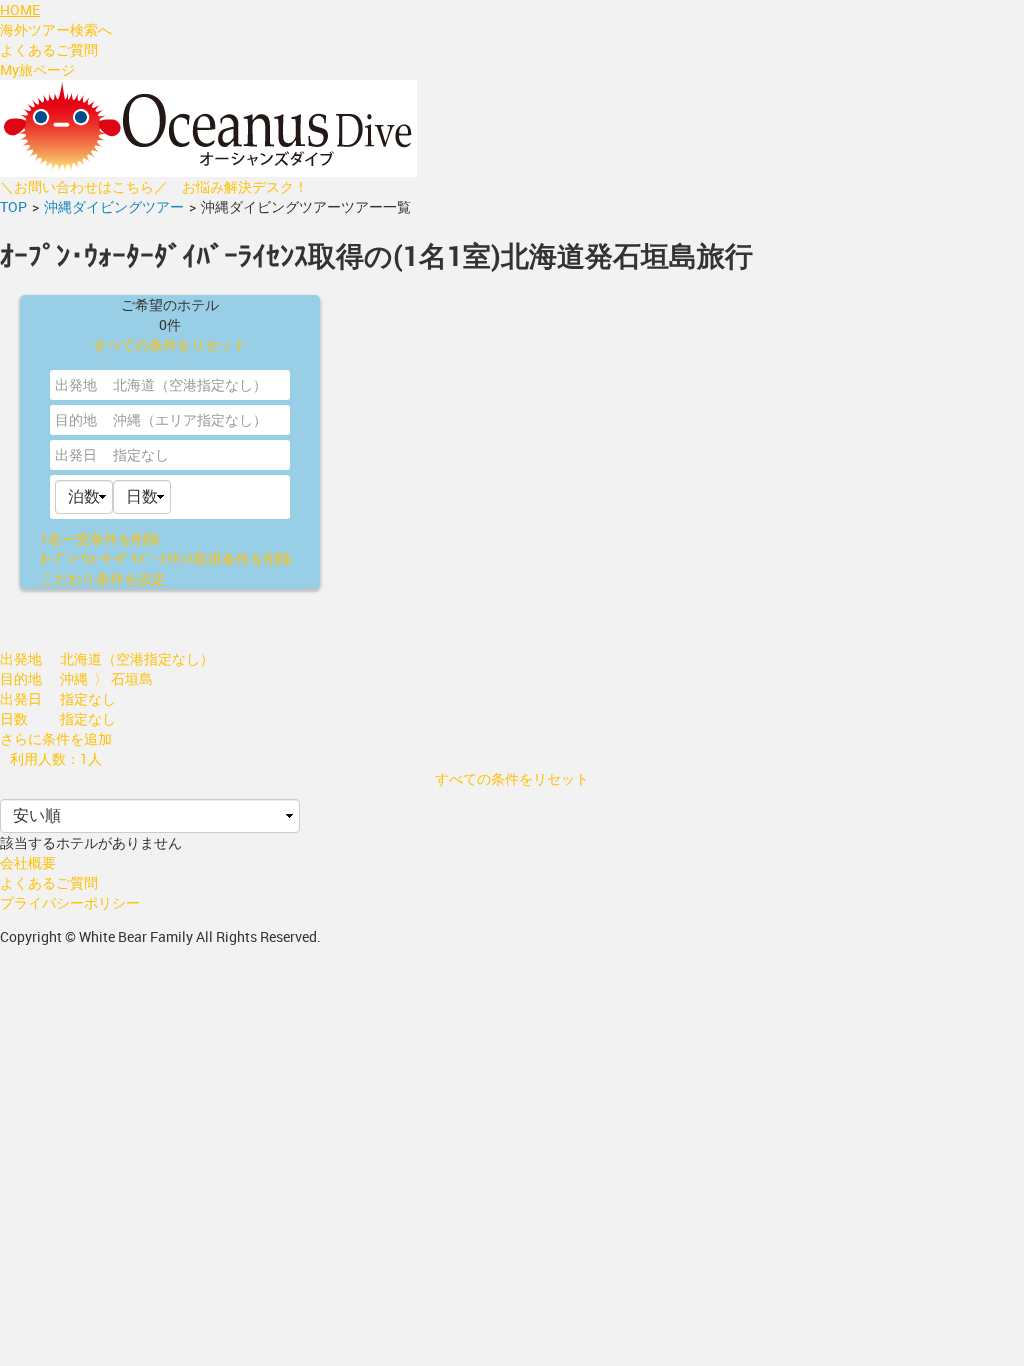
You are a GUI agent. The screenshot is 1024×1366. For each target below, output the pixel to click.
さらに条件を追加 (56, 738)
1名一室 (100, 538)
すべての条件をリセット (170, 344)
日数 (14, 718)
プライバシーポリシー (70, 902)
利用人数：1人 (56, 758)
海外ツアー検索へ (56, 29)
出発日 (76, 454)
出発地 (76, 384)
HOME (20, 9)
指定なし (141, 454)
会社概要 (28, 862)
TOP (13, 206)
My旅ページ (37, 69)
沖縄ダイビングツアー (114, 206)
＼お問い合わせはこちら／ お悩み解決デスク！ (154, 186)
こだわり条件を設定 (103, 578)
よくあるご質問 (49, 49)
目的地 (76, 419)
